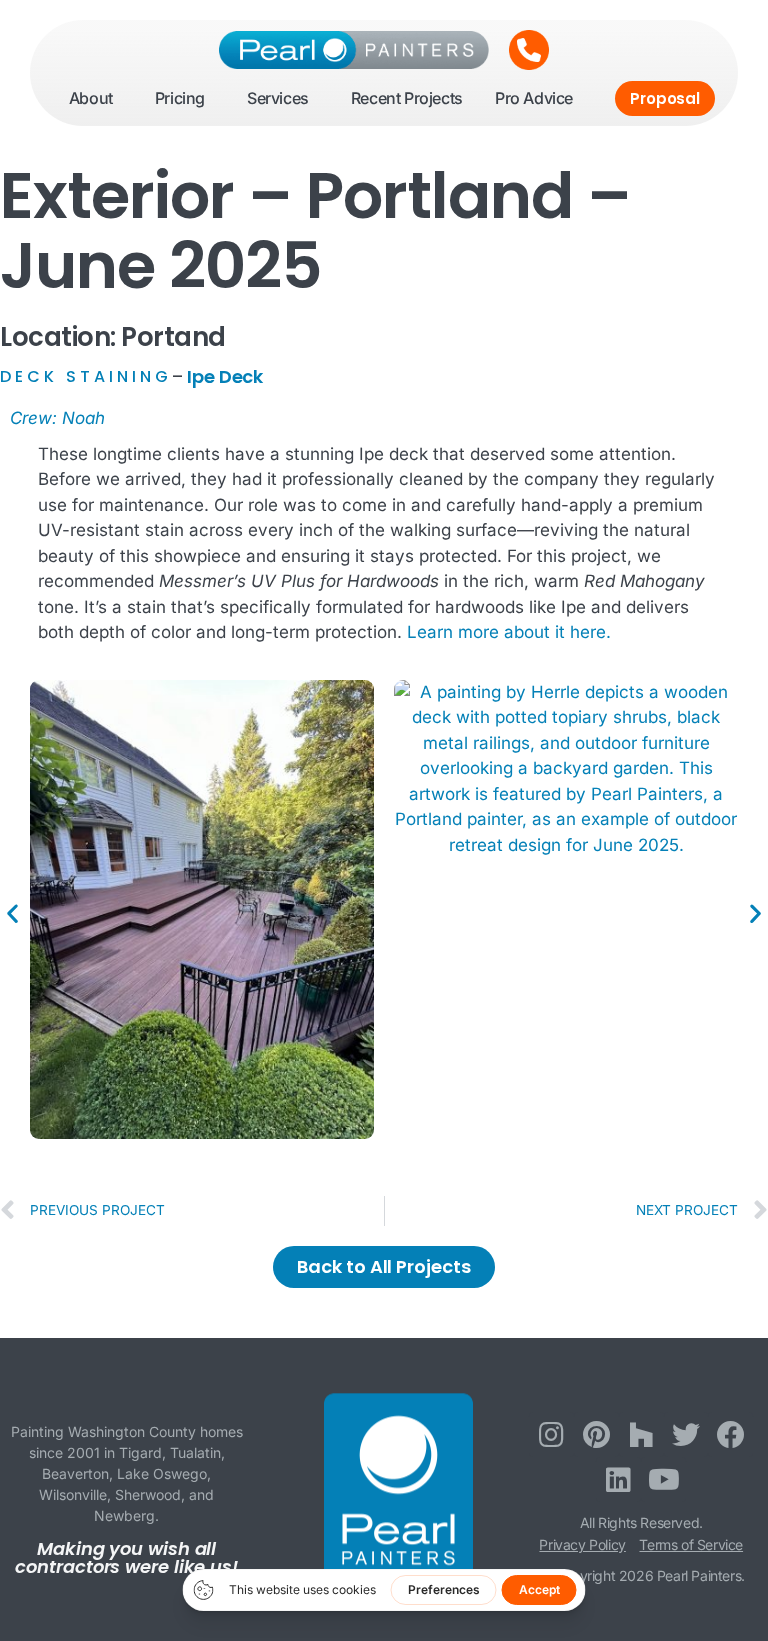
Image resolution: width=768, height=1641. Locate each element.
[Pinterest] (596, 1434)
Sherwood (148, 1494)
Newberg (124, 1515)
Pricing (180, 98)
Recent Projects (407, 98)
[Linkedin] (618, 1479)
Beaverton (75, 1473)
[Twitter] (686, 1434)
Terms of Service (691, 1544)
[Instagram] (551, 1434)
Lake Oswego (162, 1473)
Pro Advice (534, 98)
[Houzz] (641, 1434)
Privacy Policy (582, 1544)
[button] (12, 912)
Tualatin (195, 1452)
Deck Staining (86, 376)
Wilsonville (73, 1494)
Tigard (140, 1452)
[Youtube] (663, 1479)
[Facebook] (730, 1434)
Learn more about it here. (509, 632)
